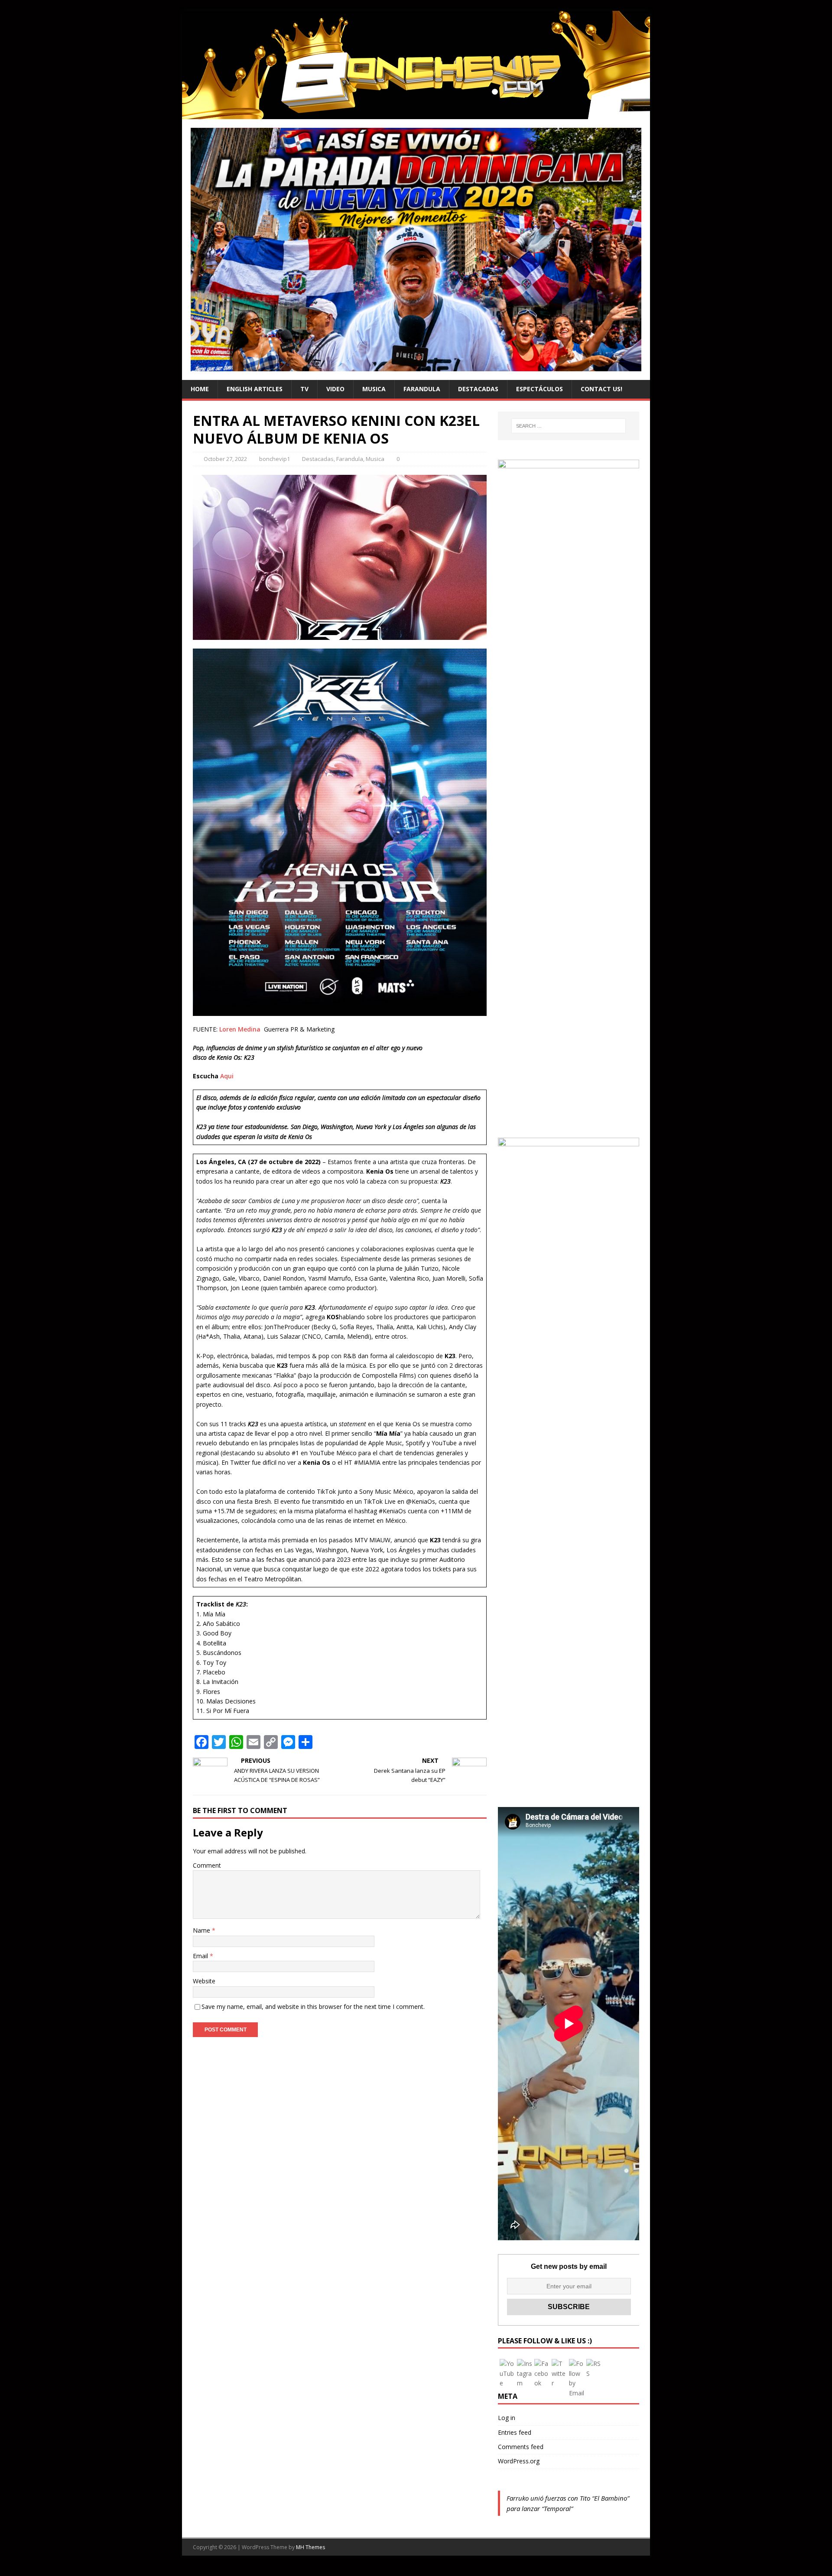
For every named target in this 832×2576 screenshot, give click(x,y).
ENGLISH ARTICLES (255, 389)
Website (204, 1981)
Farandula (422, 389)
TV (304, 389)
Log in (507, 2418)
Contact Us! (601, 389)
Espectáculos (539, 389)
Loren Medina (240, 1029)
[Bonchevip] (416, 114)
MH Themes (310, 2547)
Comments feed (521, 2447)
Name (202, 1930)
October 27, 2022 (225, 459)
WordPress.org (519, 2461)
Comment (207, 1865)
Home (200, 389)
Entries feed (515, 2432)
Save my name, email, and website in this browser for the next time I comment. (313, 2007)
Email (201, 1956)
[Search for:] (569, 426)
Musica (374, 389)
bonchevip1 (275, 459)
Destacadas (478, 389)
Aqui (227, 1076)
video (335, 389)
